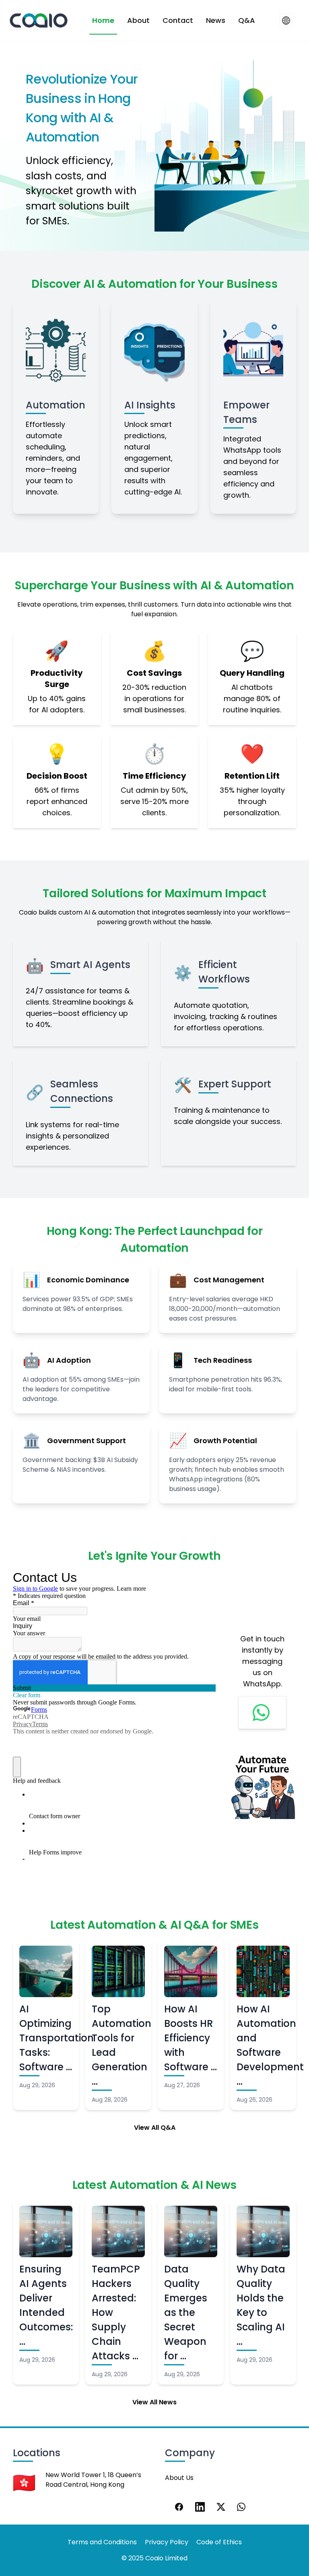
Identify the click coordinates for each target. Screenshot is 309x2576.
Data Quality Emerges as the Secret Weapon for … (186, 2312)
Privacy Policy (167, 2542)
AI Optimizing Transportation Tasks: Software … (57, 2038)
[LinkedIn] (200, 2507)
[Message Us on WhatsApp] (262, 1713)
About (138, 20)
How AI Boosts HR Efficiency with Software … (191, 2038)
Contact (178, 20)
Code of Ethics (219, 2542)
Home (103, 20)
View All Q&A (155, 2128)
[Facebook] (179, 2507)
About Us (179, 2478)
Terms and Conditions (102, 2542)
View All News (154, 2402)
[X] (221, 2507)
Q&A (247, 20)
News (216, 20)
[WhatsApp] (242, 2507)
